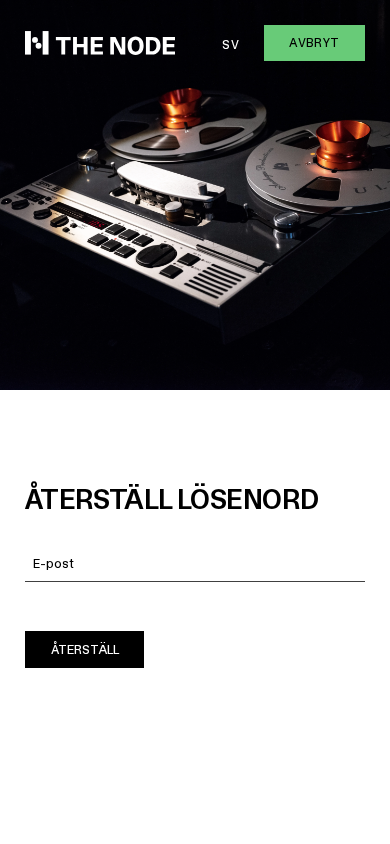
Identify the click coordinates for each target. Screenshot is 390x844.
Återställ (85, 649)
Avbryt (314, 42)
